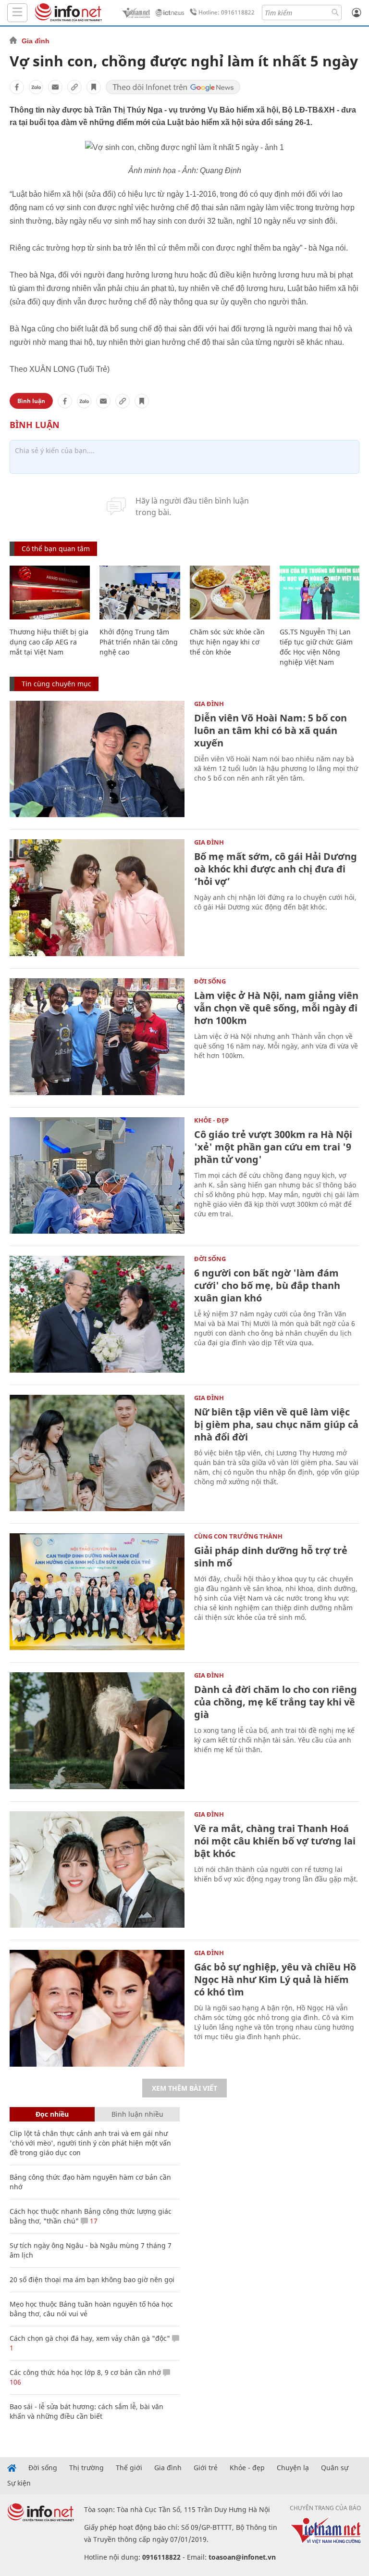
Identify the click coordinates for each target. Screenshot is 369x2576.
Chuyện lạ (293, 2468)
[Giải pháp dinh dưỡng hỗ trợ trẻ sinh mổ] (97, 1592)
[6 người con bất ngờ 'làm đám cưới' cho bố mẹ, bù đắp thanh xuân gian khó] (97, 1314)
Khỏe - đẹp (247, 2468)
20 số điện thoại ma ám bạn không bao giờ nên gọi (92, 2279)
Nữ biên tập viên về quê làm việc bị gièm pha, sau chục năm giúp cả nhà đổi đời (276, 1424)
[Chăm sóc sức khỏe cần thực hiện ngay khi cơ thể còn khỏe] (230, 593)
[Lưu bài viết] (94, 87)
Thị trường (86, 2468)
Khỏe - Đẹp (211, 1120)
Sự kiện (19, 2483)
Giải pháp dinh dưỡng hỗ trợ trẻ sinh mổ (271, 1557)
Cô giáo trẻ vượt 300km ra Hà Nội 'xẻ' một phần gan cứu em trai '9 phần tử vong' (273, 1147)
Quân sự (335, 2468)
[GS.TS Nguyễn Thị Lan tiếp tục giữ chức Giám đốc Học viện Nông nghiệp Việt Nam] (320, 593)
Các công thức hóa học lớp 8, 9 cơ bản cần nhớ (85, 2372)
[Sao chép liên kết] (74, 87)
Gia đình (36, 41)
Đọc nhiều (52, 2114)
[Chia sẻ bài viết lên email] (55, 87)
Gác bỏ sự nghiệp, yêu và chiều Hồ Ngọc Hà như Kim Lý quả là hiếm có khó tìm (275, 1979)
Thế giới (129, 2468)
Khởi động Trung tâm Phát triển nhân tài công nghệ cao (139, 642)
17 (93, 2221)
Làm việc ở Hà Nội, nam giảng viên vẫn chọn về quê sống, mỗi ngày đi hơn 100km (276, 1008)
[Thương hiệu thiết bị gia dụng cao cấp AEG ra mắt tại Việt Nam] (50, 593)
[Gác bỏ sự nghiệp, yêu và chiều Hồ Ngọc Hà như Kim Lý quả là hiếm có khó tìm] (97, 2008)
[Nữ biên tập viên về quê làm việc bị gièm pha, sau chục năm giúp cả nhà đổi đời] (97, 1453)
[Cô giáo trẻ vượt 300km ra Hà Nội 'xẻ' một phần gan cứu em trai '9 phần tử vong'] (97, 1176)
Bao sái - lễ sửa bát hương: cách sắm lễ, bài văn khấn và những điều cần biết (86, 2411)
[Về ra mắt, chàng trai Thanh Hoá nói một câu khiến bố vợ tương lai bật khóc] (97, 1870)
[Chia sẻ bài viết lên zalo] (36, 87)
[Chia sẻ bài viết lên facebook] (17, 87)
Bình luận (31, 401)
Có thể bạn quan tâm (56, 549)
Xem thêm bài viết (184, 2088)
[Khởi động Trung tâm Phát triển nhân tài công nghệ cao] (140, 593)
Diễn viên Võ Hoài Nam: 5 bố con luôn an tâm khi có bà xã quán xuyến (271, 730)
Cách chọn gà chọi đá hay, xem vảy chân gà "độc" (90, 2338)
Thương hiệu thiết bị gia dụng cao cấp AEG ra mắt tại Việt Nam (49, 642)
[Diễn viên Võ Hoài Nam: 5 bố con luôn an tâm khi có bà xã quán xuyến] (97, 759)
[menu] (17, 13)
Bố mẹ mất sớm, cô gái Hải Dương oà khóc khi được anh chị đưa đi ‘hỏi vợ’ (276, 869)
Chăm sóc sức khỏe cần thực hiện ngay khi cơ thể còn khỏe (227, 642)
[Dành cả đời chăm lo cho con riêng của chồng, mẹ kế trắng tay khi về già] (97, 1731)
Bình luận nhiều (137, 2114)
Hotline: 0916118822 (227, 12)
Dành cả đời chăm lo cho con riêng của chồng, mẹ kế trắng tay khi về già (276, 1702)
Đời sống (210, 981)
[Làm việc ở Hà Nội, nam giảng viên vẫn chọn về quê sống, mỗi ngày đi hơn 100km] (97, 1037)
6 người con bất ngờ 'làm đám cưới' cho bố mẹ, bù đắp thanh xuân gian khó (267, 1285)
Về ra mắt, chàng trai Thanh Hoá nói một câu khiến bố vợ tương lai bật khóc (275, 1841)
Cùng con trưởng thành (238, 1536)
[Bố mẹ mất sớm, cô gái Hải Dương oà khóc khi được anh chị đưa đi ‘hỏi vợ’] (97, 898)
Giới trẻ (206, 2468)
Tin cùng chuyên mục (56, 684)
